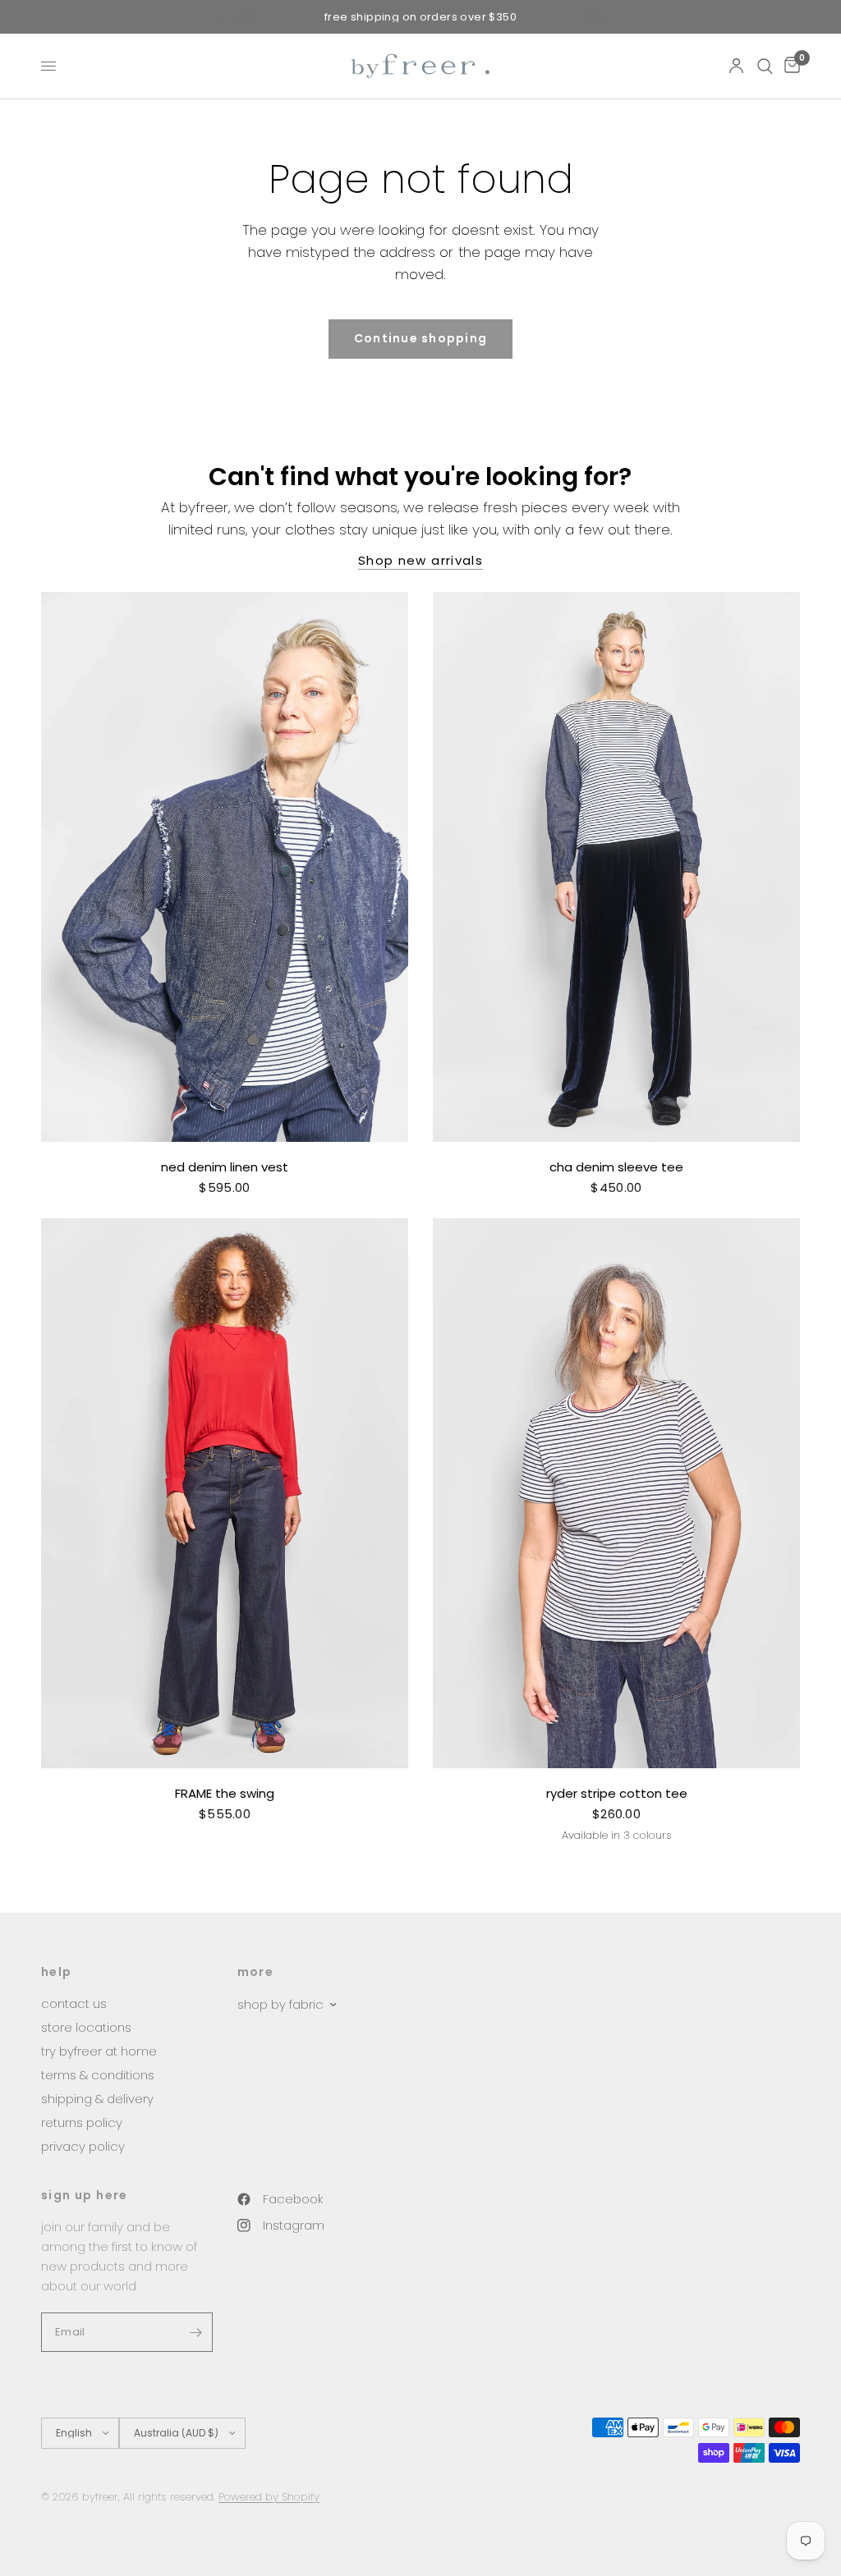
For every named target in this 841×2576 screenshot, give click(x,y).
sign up (581, 1403)
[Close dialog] (720, 1128)
